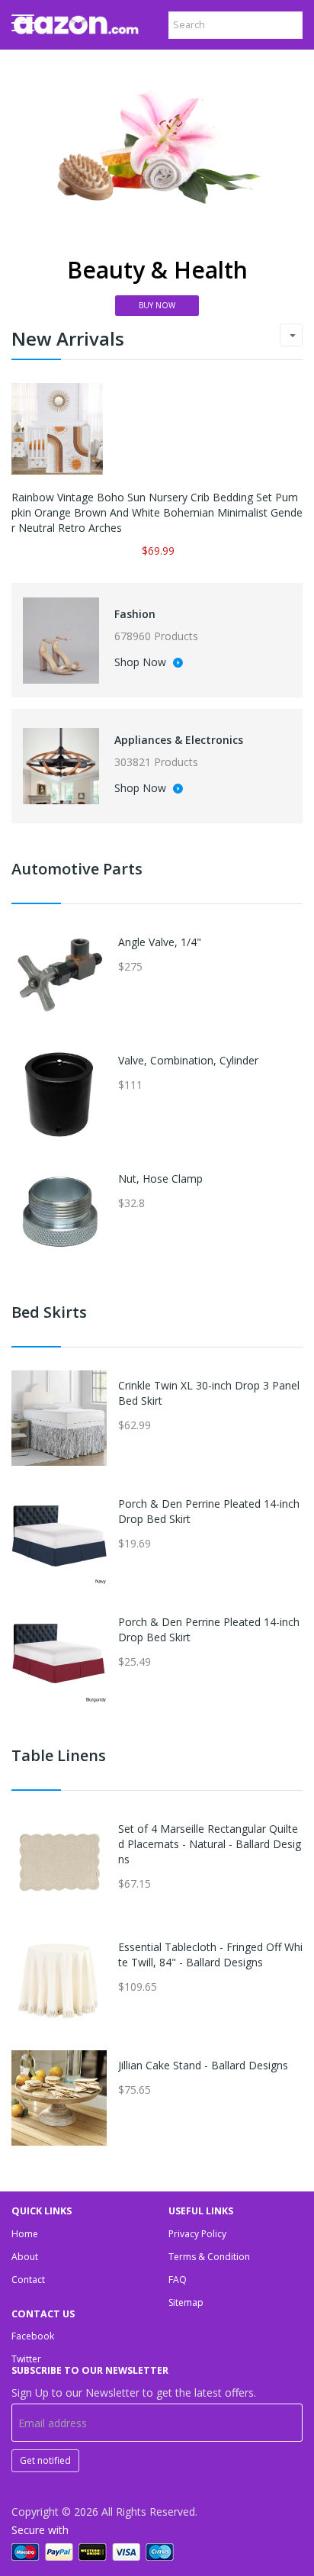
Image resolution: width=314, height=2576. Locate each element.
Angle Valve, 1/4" (160, 942)
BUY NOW (157, 305)
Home (25, 2234)
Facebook (33, 2336)
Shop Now (142, 663)
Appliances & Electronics (179, 740)
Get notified (45, 2460)
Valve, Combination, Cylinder (188, 1060)
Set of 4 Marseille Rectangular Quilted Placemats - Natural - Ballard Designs (210, 1844)
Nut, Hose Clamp (160, 1179)
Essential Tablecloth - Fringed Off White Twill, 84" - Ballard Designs (210, 1955)
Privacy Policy (197, 2234)
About (25, 2257)
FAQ (178, 2280)
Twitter (26, 2359)
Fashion (135, 614)
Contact (28, 2280)
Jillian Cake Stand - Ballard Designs (203, 2065)
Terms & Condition (209, 2257)
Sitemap (186, 2302)
